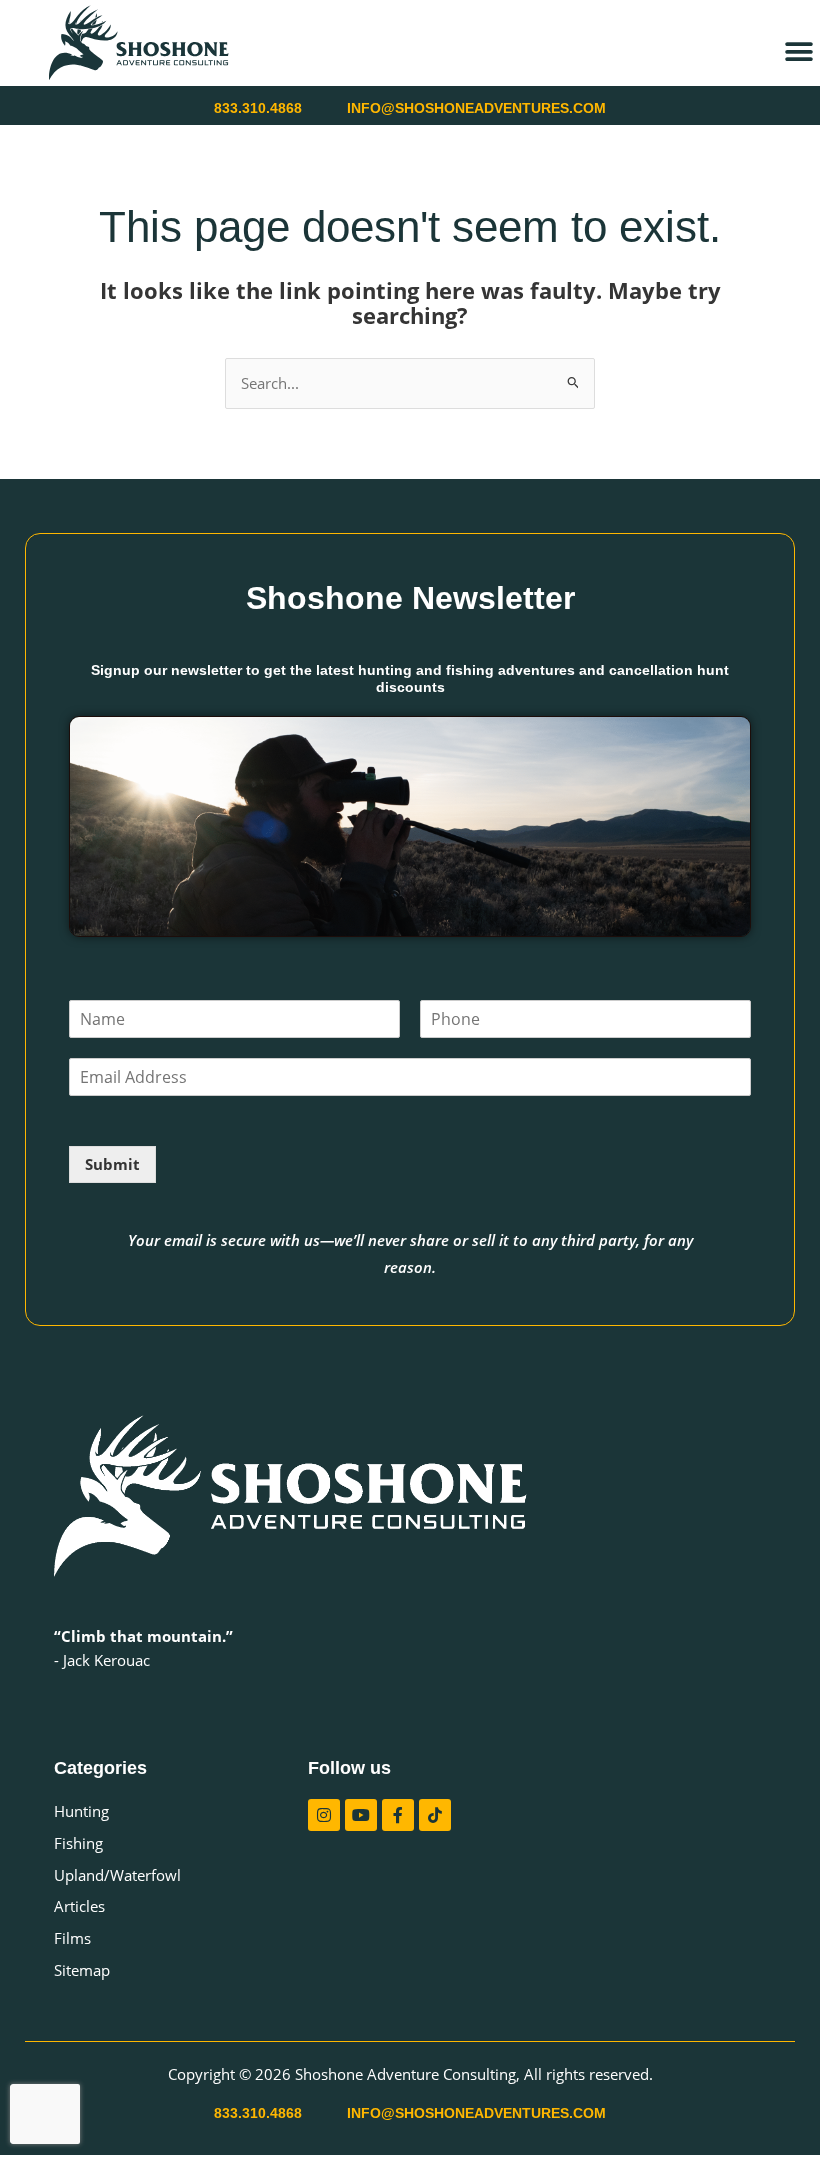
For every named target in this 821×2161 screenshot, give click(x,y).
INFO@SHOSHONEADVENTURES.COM (476, 108)
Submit (112, 1164)
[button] (798, 51)
